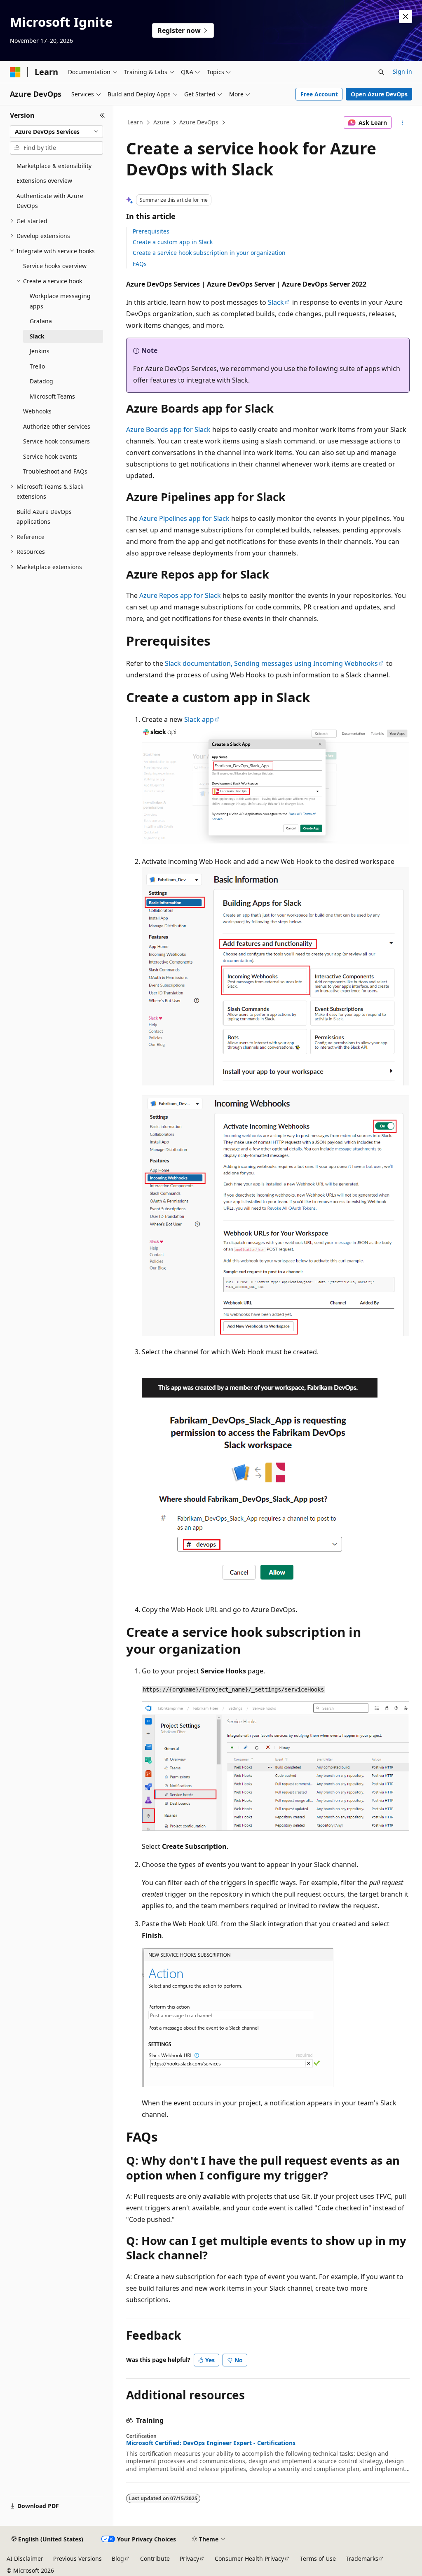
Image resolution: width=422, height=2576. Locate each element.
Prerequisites (151, 231)
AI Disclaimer (25, 2558)
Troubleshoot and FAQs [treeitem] (55, 471)
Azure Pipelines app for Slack (184, 518)
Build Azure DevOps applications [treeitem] (44, 517)
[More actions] (402, 123)
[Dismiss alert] (406, 16)
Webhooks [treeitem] (37, 411)
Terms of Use (318, 2558)
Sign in (402, 71)
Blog (118, 2558)
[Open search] (381, 72)
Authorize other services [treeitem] (57, 426)
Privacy (189, 2558)
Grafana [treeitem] (41, 321)
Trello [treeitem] (37, 366)
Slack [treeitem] (37, 336)
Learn (135, 122)
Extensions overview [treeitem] (44, 181)
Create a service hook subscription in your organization (209, 253)
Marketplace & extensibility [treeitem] (54, 166)
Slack (276, 302)
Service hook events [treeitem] (50, 456)
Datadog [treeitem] (41, 381)
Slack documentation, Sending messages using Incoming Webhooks (271, 663)
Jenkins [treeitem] (40, 351)
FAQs (140, 264)
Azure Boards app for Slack (168, 429)
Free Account (319, 94)
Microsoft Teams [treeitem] (52, 396)
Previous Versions (77, 2558)
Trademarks (362, 2558)
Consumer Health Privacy (249, 2558)
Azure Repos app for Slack (180, 595)
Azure (161, 122)
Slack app (199, 719)
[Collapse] (102, 115)
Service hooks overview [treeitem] (55, 266)
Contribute (155, 2558)
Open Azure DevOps (379, 94)
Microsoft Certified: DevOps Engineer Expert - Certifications (211, 2443)
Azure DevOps (199, 122)
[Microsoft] (15, 72)
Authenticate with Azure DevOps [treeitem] (50, 201)
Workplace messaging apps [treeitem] (60, 301)
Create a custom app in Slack (173, 242)
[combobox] (56, 132)
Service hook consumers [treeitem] (56, 441)
